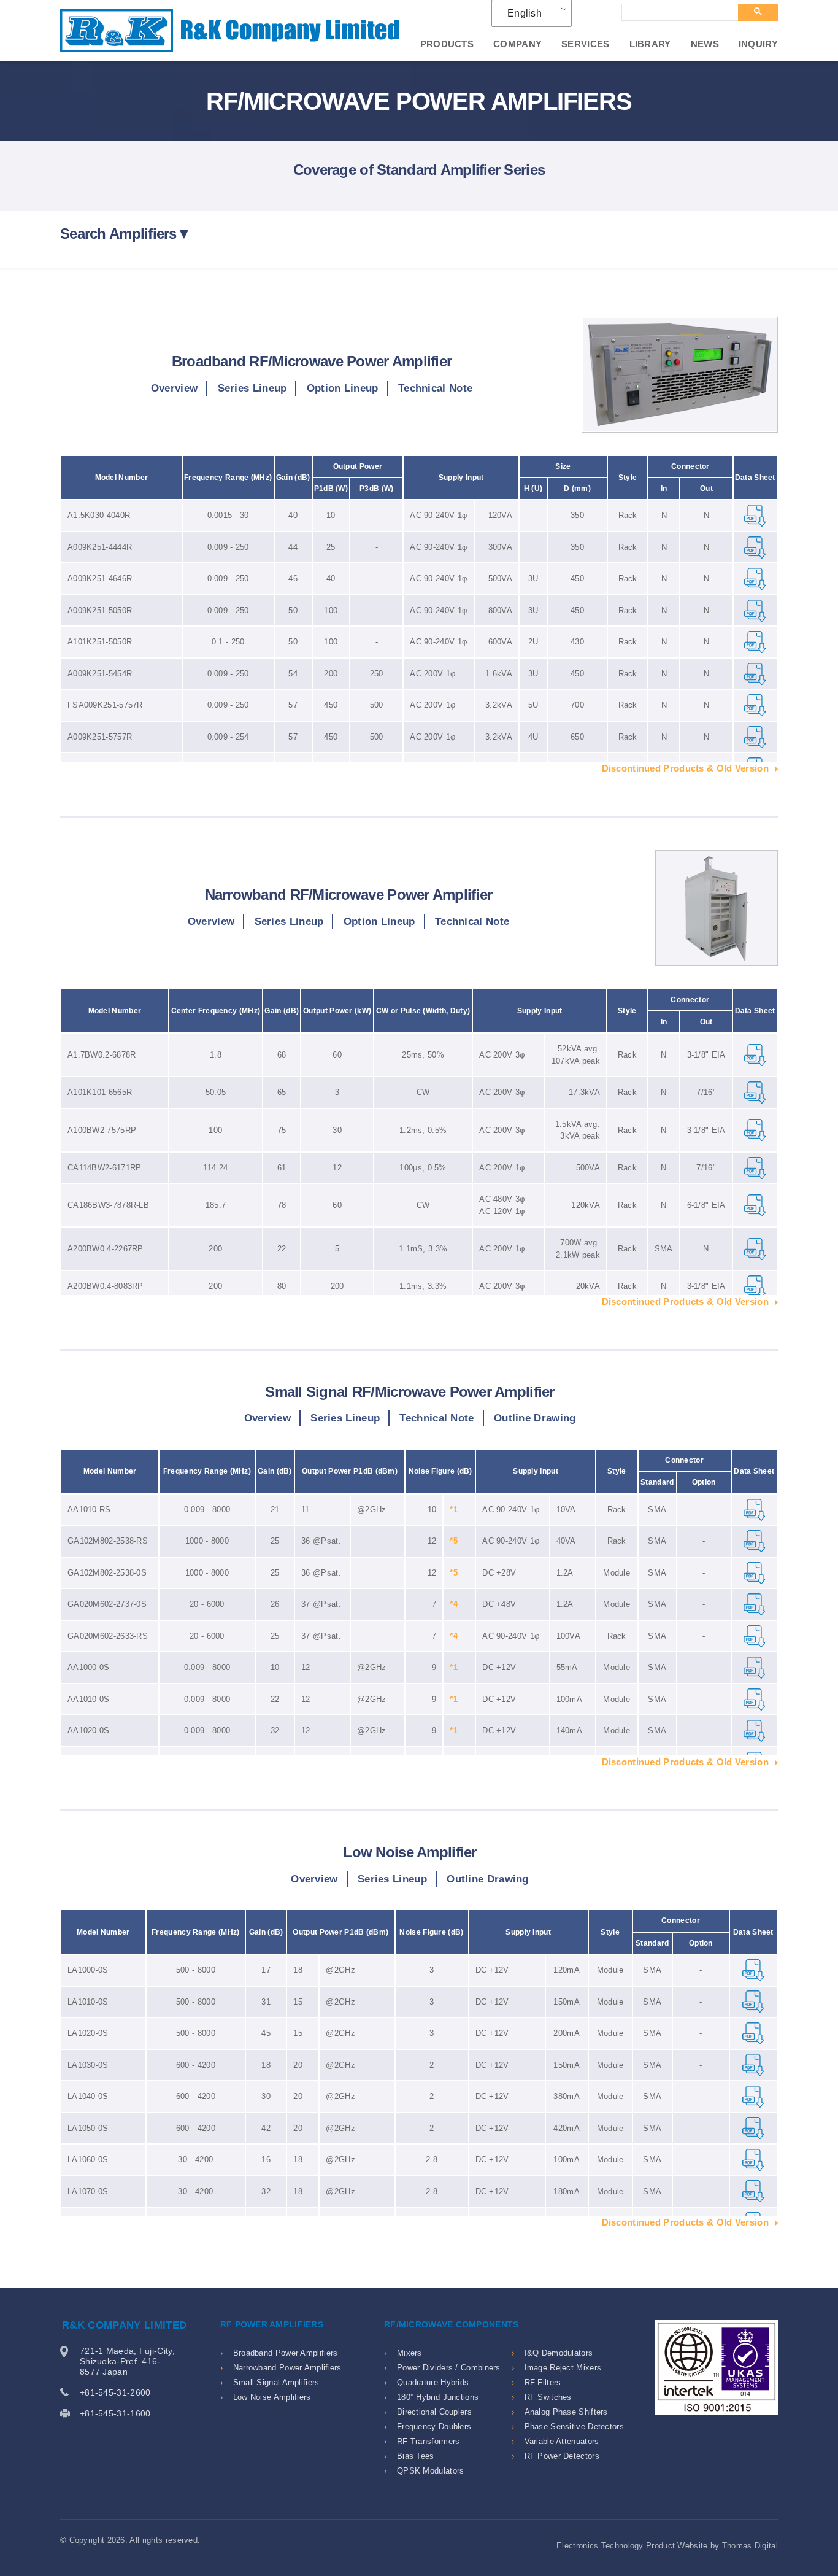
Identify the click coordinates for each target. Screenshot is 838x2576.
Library (650, 44)
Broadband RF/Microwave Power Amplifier (312, 361)
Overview (174, 388)
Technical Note (435, 388)
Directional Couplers (434, 2412)
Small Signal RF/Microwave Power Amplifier (409, 1392)
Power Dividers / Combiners (449, 2368)
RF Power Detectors (562, 2456)
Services (585, 44)
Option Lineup (343, 388)
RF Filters (543, 2382)
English (525, 13)
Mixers (409, 2353)
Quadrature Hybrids (433, 2382)
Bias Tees (416, 2456)
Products (447, 44)
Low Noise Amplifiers (272, 2397)
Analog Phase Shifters (566, 2412)
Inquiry (758, 44)
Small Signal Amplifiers (276, 2382)
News (705, 44)
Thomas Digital (750, 2546)
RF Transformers (429, 2441)
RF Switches (548, 2397)
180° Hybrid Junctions (438, 2397)
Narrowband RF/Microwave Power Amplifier (349, 895)
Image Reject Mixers (563, 2368)
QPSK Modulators (431, 2471)
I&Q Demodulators (559, 2353)
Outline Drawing (535, 1418)
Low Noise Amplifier (409, 1852)
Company (517, 44)
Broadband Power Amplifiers (286, 2353)
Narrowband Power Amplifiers (287, 2368)
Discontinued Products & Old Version (686, 768)
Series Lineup (252, 388)
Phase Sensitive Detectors (575, 2427)
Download (755, 516)
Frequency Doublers (434, 2427)
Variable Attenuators (562, 2441)
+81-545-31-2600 (115, 2392)
